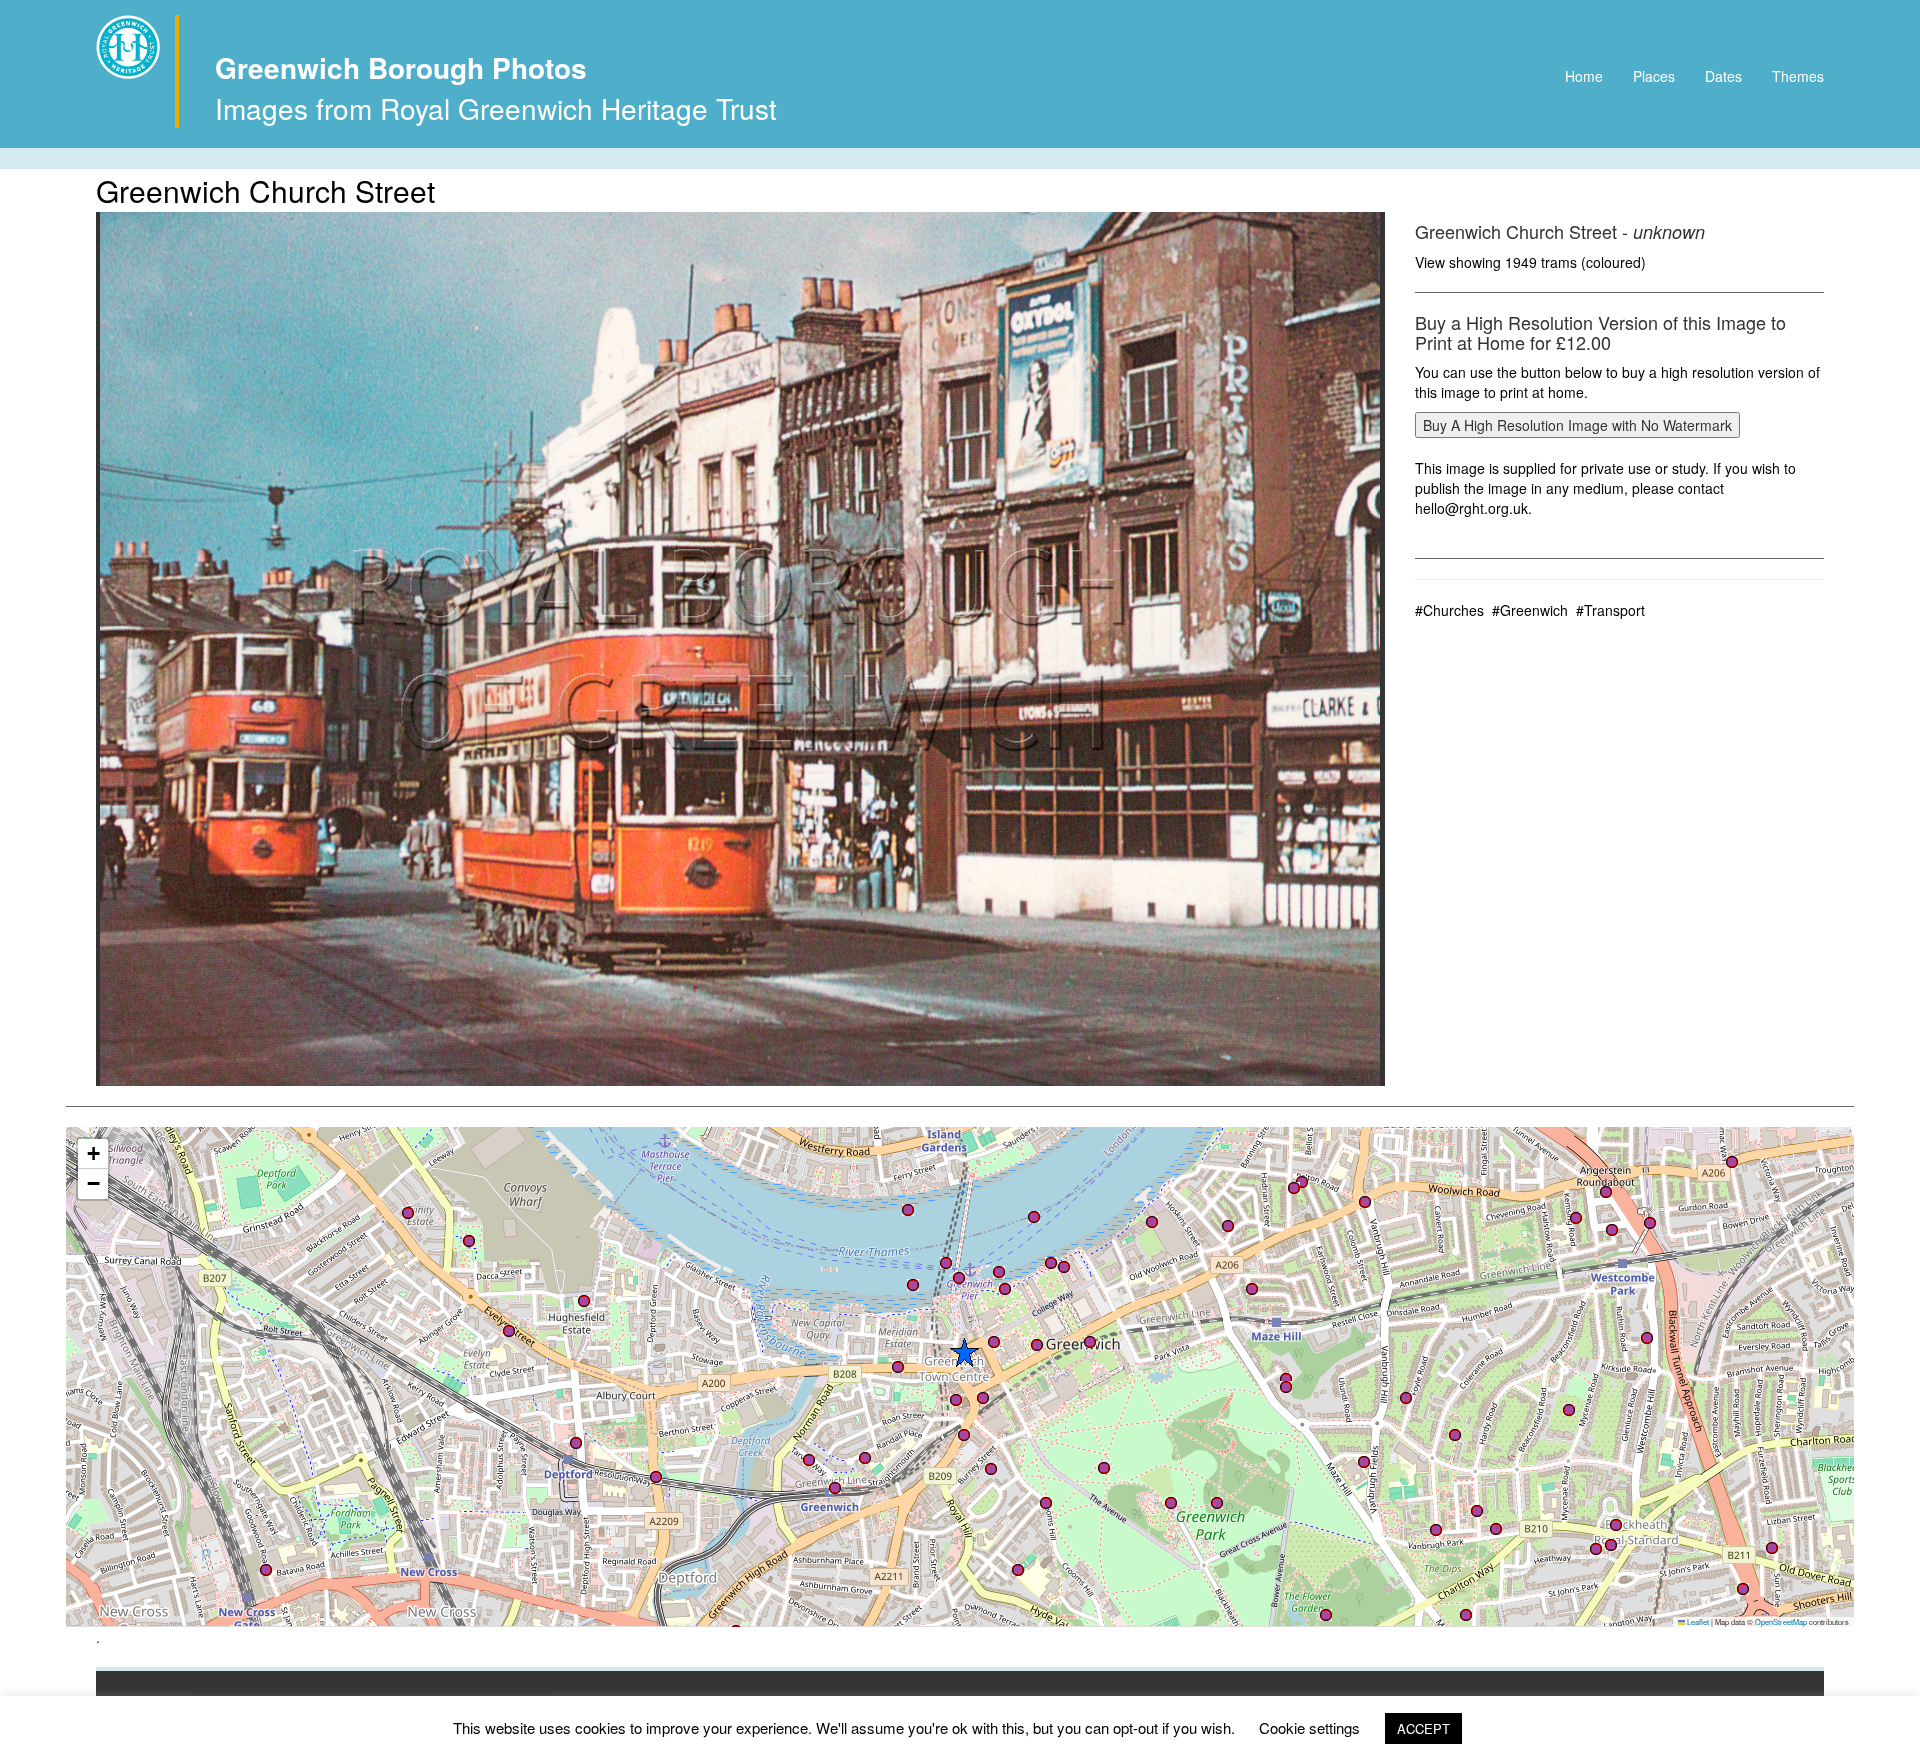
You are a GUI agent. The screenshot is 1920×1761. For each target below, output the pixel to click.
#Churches (1449, 610)
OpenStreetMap (1781, 1621)
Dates (1723, 76)
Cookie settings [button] (1309, 1727)
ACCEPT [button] (1423, 1728)
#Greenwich (1530, 610)
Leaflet (1697, 1621)
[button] (1090, 1342)
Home (1584, 76)
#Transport (1610, 610)
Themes (1798, 76)
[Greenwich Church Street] (740, 649)
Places (1654, 76)
